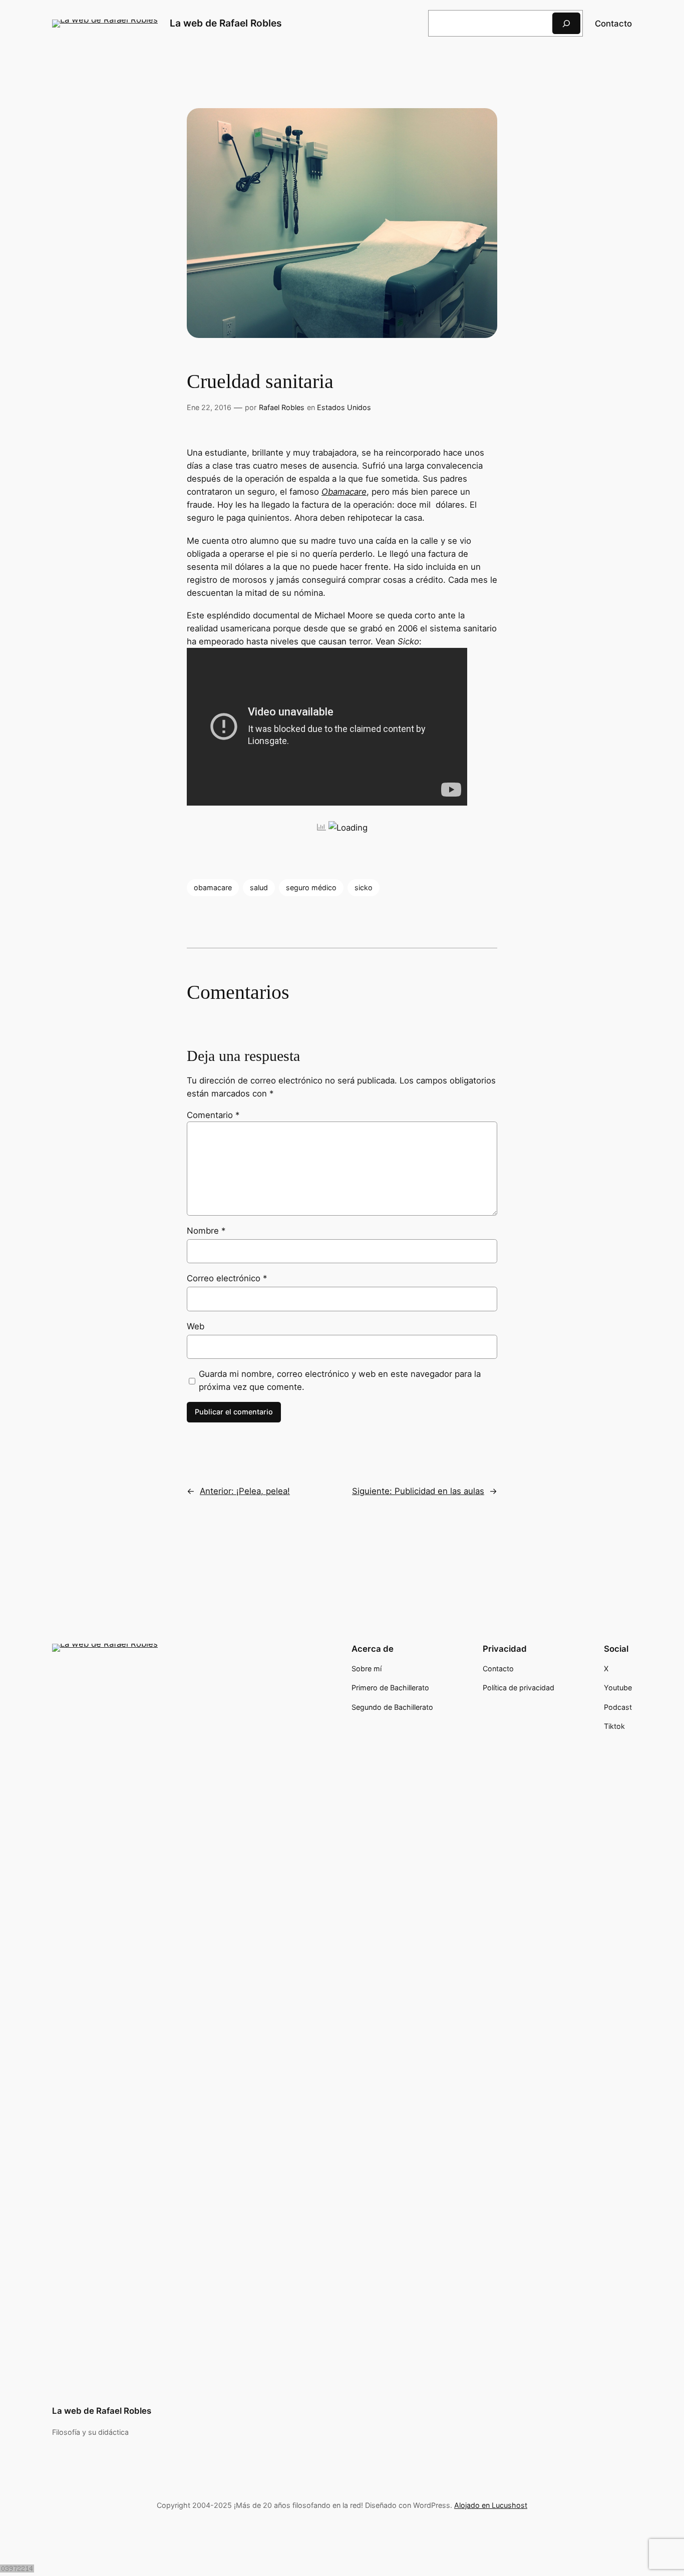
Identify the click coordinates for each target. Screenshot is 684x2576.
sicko (364, 887)
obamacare (213, 887)
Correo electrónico (227, 1278)
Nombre (206, 1231)
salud (259, 887)
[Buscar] (566, 23)
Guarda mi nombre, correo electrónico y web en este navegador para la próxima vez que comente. (340, 1380)
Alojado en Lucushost (491, 2505)
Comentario (213, 1115)
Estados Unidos (344, 407)
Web (196, 1326)
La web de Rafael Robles (226, 23)
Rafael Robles (282, 407)
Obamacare (344, 492)
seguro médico (311, 887)
